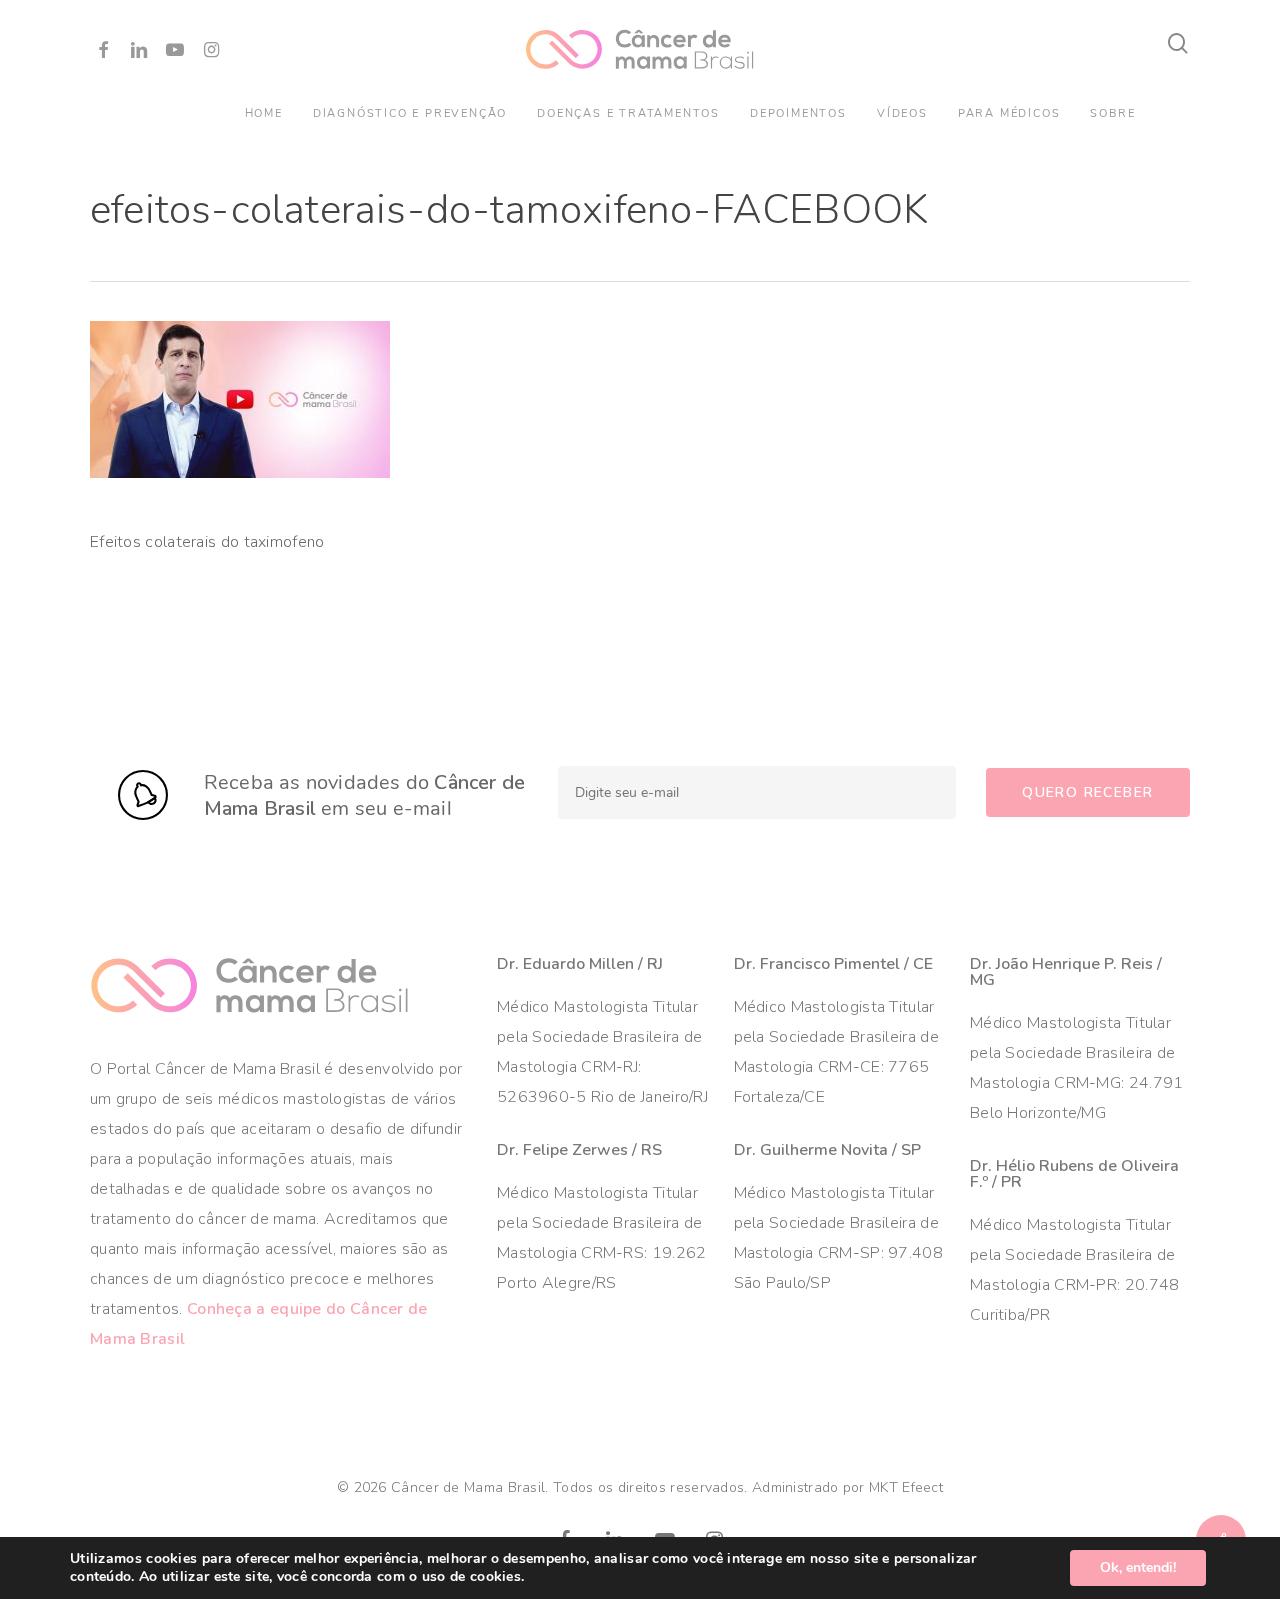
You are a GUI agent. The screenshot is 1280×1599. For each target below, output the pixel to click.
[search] (1178, 43)
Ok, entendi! (1138, 1567)
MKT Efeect (906, 1487)
